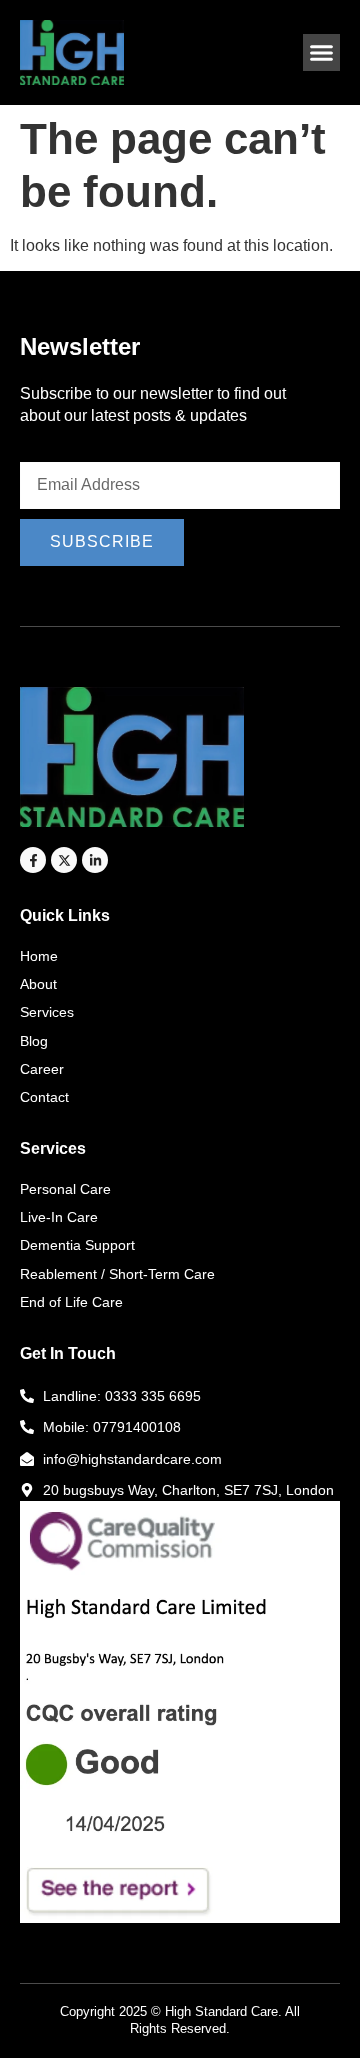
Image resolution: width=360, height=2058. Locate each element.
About (38, 984)
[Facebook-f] (33, 860)
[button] (322, 53)
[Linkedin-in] (95, 860)
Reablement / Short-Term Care (117, 1274)
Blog (34, 1041)
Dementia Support (77, 1245)
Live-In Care (59, 1217)
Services (47, 1012)
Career (42, 1069)
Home (39, 956)
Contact (44, 1097)
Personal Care (65, 1189)
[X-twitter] (64, 860)
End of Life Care (71, 1302)
